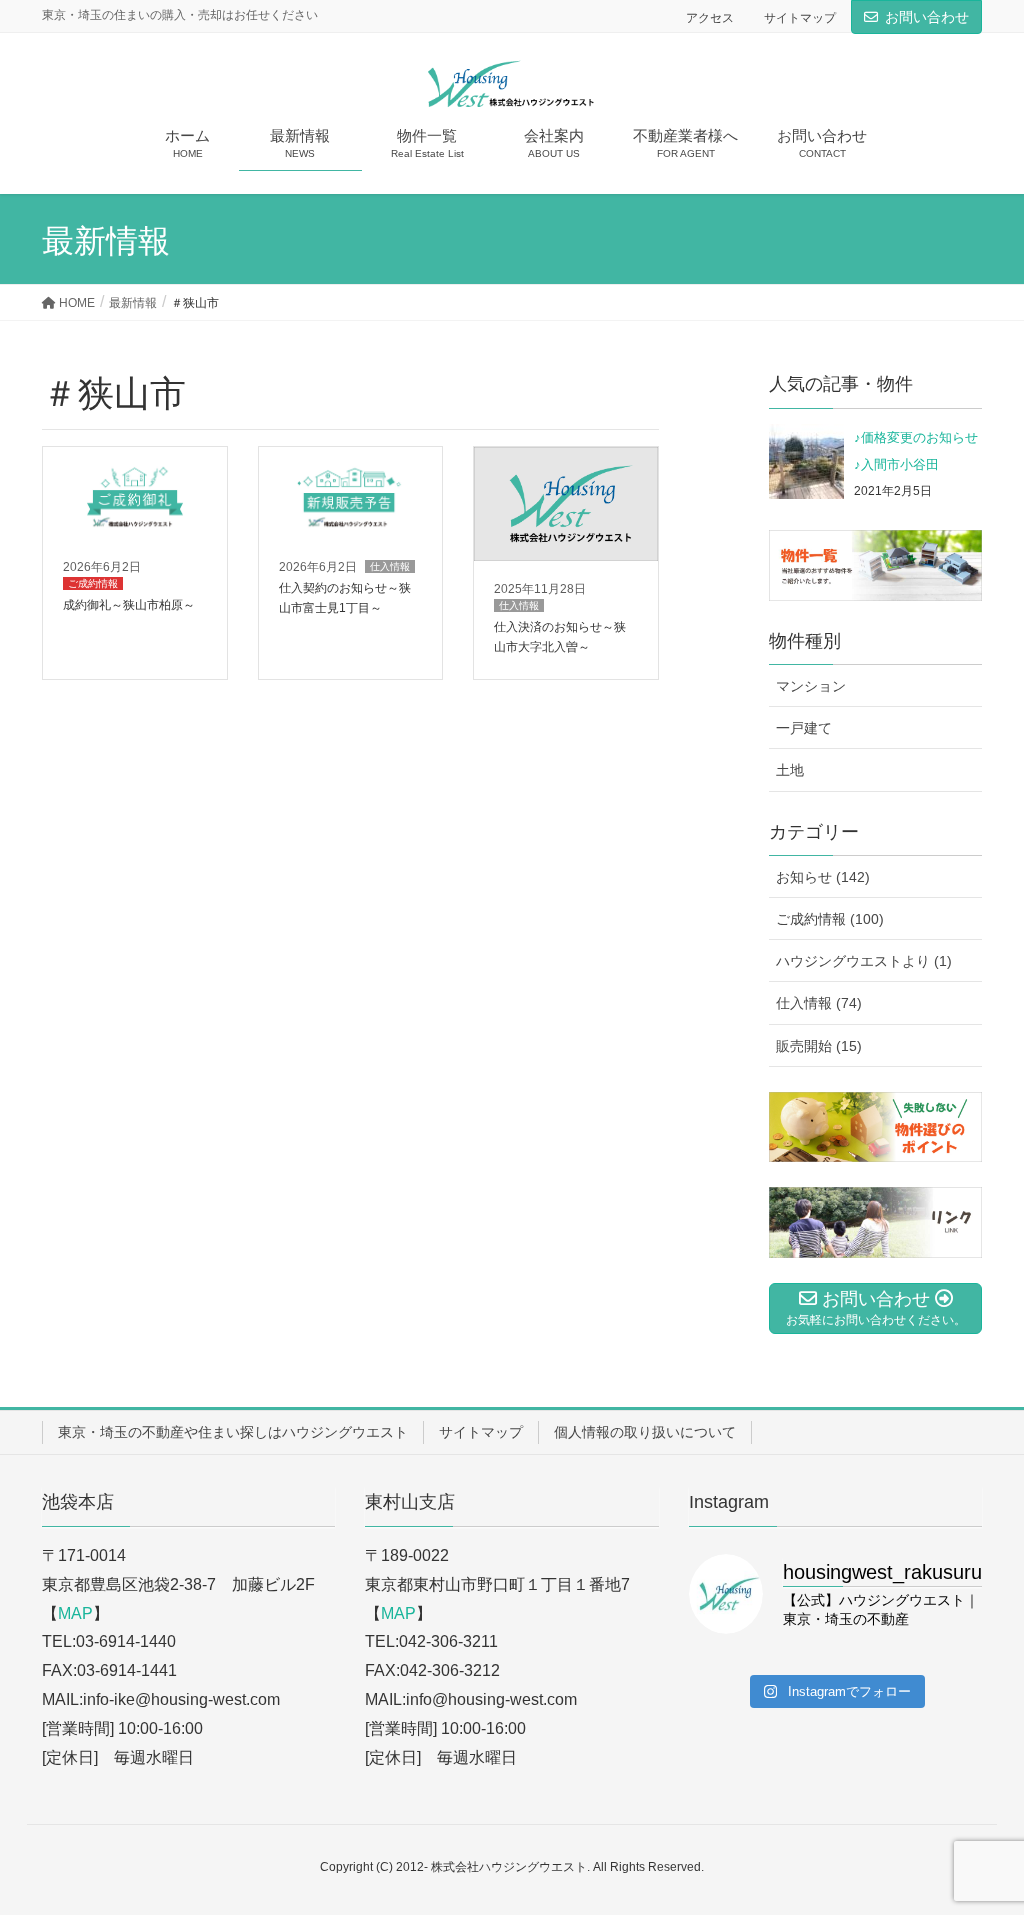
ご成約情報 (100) (830, 919)
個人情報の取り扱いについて (645, 1432)
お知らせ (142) (823, 877)
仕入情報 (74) (819, 1003)
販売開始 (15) (819, 1046)
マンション (811, 686)
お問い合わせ (927, 17)
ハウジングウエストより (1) (864, 961)
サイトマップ (800, 18)
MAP (75, 1613)
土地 (790, 770)
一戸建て (804, 728)
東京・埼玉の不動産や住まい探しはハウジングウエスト (233, 1432)
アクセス (710, 18)
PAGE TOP (980, 1840)
